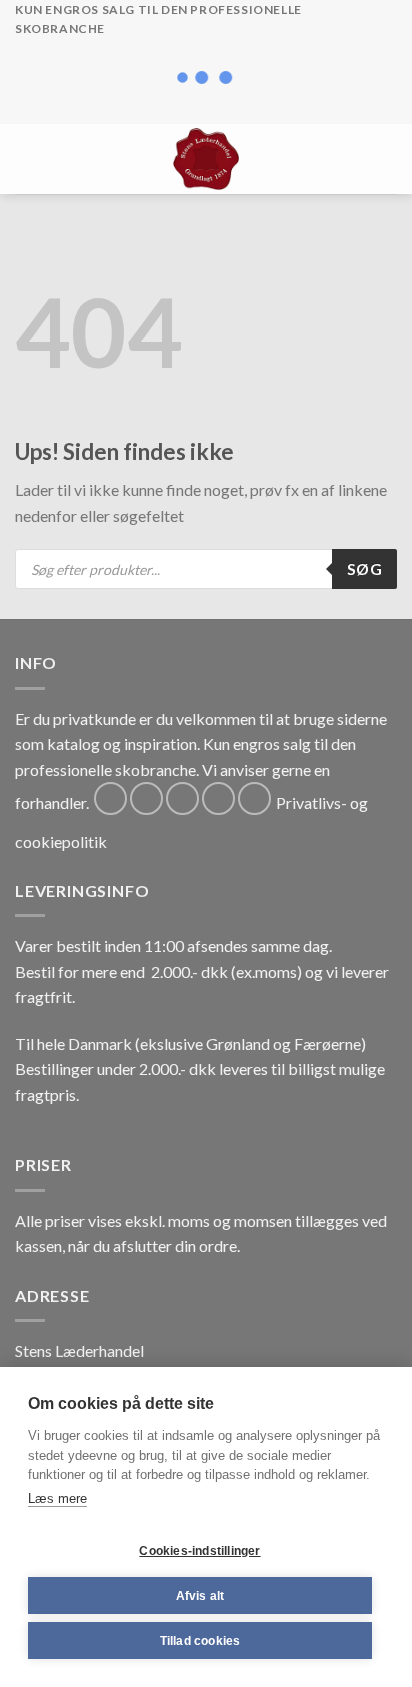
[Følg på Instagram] (146, 798)
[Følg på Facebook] (110, 798)
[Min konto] (353, 159)
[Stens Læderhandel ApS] (206, 159)
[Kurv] (387, 159)
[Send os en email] (218, 798)
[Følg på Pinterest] (254, 798)
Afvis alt (200, 1596)
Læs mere (57, 1498)
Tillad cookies (200, 1641)
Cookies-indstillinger (199, 1551)
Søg (364, 569)
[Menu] (27, 158)
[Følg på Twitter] (182, 798)
